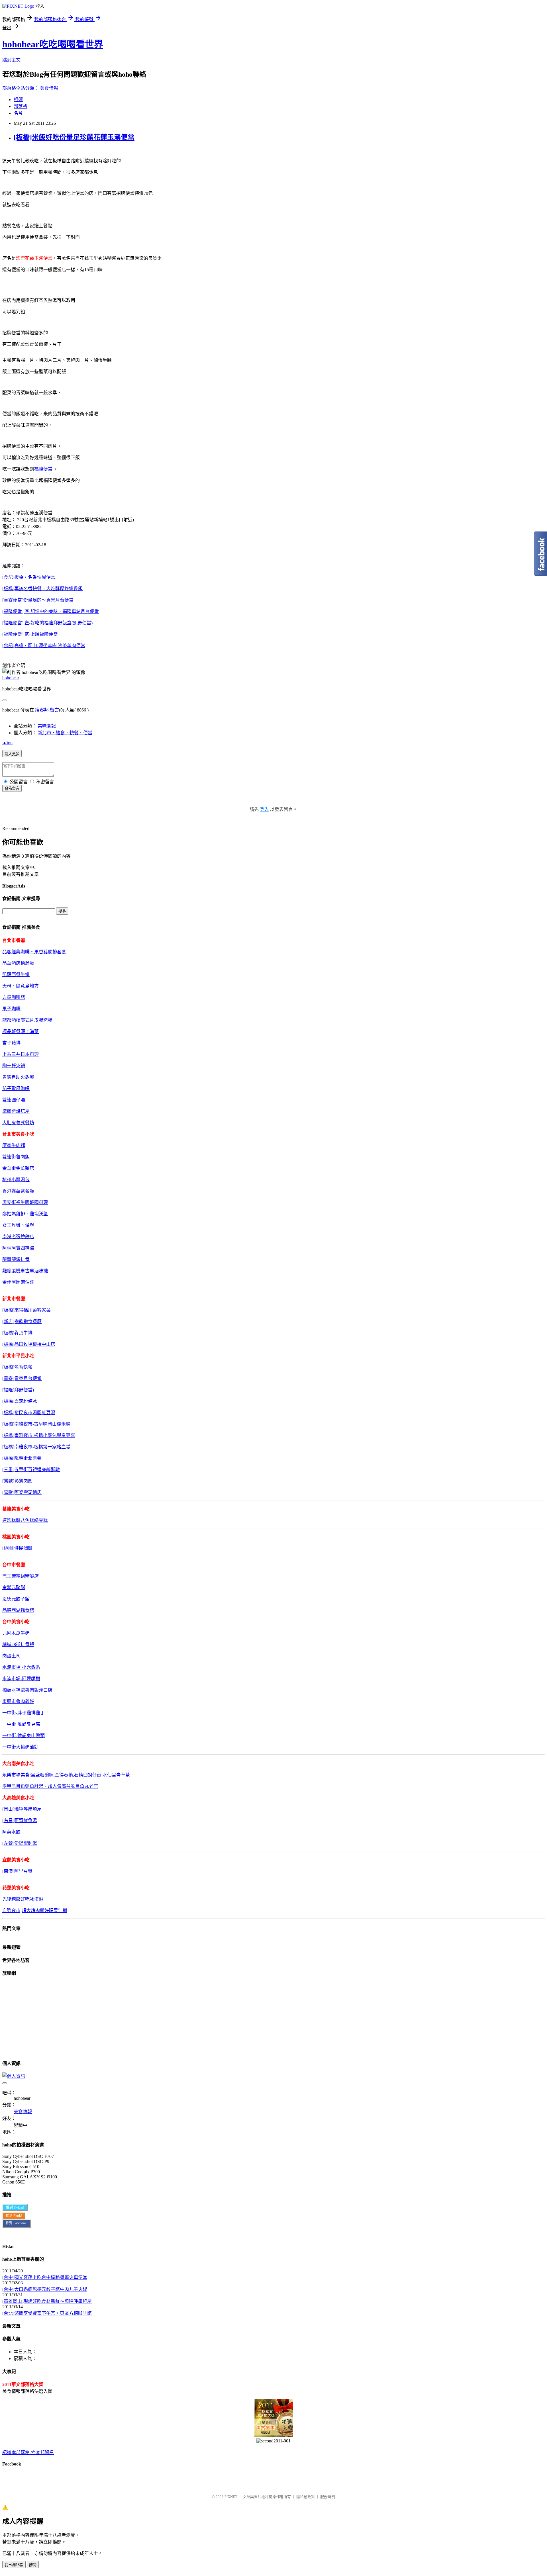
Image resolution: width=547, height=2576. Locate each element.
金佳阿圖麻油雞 (18, 1282)
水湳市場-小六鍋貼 (21, 1667)
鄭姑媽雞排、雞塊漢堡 (25, 1214)
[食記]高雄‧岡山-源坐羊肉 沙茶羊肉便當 (44, 646)
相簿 (18, 100)
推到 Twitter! (15, 2207)
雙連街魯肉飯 (16, 1157)
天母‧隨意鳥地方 (21, 986)
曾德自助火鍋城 (18, 1077)
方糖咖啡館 (14, 997)
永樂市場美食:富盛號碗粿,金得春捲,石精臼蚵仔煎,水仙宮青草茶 (66, 1775)
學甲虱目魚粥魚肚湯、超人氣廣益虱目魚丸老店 (50, 1786)
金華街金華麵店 (18, 1168)
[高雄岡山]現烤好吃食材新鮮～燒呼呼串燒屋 (47, 2301)
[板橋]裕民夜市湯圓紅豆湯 (29, 1413)
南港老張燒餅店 (18, 1237)
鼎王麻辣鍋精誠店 (21, 1576)
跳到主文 (11, 60)
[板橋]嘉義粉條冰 (20, 1401)
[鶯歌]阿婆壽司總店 (22, 1492)
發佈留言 (12, 789)
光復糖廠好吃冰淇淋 (23, 1899)
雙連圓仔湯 (14, 1100)
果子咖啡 (11, 1009)
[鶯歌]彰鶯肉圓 (17, 1481)
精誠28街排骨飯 (18, 1644)
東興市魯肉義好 (18, 1701)
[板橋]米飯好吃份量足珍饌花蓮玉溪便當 (74, 137)
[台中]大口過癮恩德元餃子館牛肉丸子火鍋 (45, 2289)
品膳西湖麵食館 (18, 1610)
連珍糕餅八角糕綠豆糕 (25, 1520)
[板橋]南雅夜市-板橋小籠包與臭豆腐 (39, 1435)
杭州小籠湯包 (16, 1180)
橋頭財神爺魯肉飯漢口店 (27, 1690)
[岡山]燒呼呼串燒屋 (22, 1809)
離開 (33, 2565)
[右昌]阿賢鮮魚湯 (20, 1820)
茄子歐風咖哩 (16, 1088)
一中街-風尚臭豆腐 (21, 1724)
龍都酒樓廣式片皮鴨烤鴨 (27, 1020)
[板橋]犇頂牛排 (17, 1333)
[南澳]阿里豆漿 (17, 1871)
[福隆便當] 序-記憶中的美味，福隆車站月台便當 (51, 611)
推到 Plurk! (14, 2216)
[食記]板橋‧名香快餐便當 (29, 577)
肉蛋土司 (11, 1656)
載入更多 (12, 754)
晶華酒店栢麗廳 (18, 963)
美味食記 (47, 726)
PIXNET (231, 2497)
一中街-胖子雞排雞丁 (24, 1713)
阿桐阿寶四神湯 (18, 1248)
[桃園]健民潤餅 (17, 1548)
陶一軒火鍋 (14, 1066)
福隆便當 (43, 469)
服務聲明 (328, 2497)
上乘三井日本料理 (21, 1054)
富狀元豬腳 (14, 1587)
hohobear (11, 678)
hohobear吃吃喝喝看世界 (53, 44)
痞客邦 (42, 710)
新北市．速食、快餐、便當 (65, 733)
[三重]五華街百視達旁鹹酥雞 (31, 1470)
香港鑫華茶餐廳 (18, 1191)
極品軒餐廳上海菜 (21, 1032)
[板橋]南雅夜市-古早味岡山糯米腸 (36, 1424)
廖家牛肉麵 (14, 1145)
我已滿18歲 (14, 2565)
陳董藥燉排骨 (16, 1259)
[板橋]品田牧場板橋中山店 (29, 1344)
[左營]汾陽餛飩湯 (20, 1843)
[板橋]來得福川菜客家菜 (26, 1310)
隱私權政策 (306, 2497)
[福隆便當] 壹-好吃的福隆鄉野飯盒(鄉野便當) (47, 623)
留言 (54, 710)
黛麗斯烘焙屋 (16, 1111)
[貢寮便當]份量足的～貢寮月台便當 (38, 600)
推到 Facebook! (17, 2223)
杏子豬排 (11, 1043)
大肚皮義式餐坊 (18, 1123)
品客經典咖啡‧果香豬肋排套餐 (34, 952)
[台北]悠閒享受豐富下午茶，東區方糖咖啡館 (47, 2313)
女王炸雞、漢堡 (18, 1225)
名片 (18, 113)
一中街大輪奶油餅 (21, 1747)
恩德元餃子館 (16, 1599)
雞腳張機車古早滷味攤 (25, 1271)
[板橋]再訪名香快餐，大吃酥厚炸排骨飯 (42, 589)
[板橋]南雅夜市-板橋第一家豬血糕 (36, 1447)
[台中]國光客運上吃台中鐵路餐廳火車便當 (45, 2277)
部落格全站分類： (21, 88)
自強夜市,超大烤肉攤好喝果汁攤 (35, 1910)
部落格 (21, 106)
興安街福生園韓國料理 (25, 1202)
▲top (7, 743)
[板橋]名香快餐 (17, 1367)
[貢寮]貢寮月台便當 (22, 1378)
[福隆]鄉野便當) (18, 1390)
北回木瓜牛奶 (16, 1633)
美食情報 (49, 88)
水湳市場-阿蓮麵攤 (21, 1679)
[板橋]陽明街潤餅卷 (22, 1458)
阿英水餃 (11, 1832)
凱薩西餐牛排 (16, 975)
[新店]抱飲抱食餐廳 (22, 1321)
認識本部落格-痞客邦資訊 (28, 2453)
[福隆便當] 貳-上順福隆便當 (30, 634)
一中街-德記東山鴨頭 (24, 1736)
